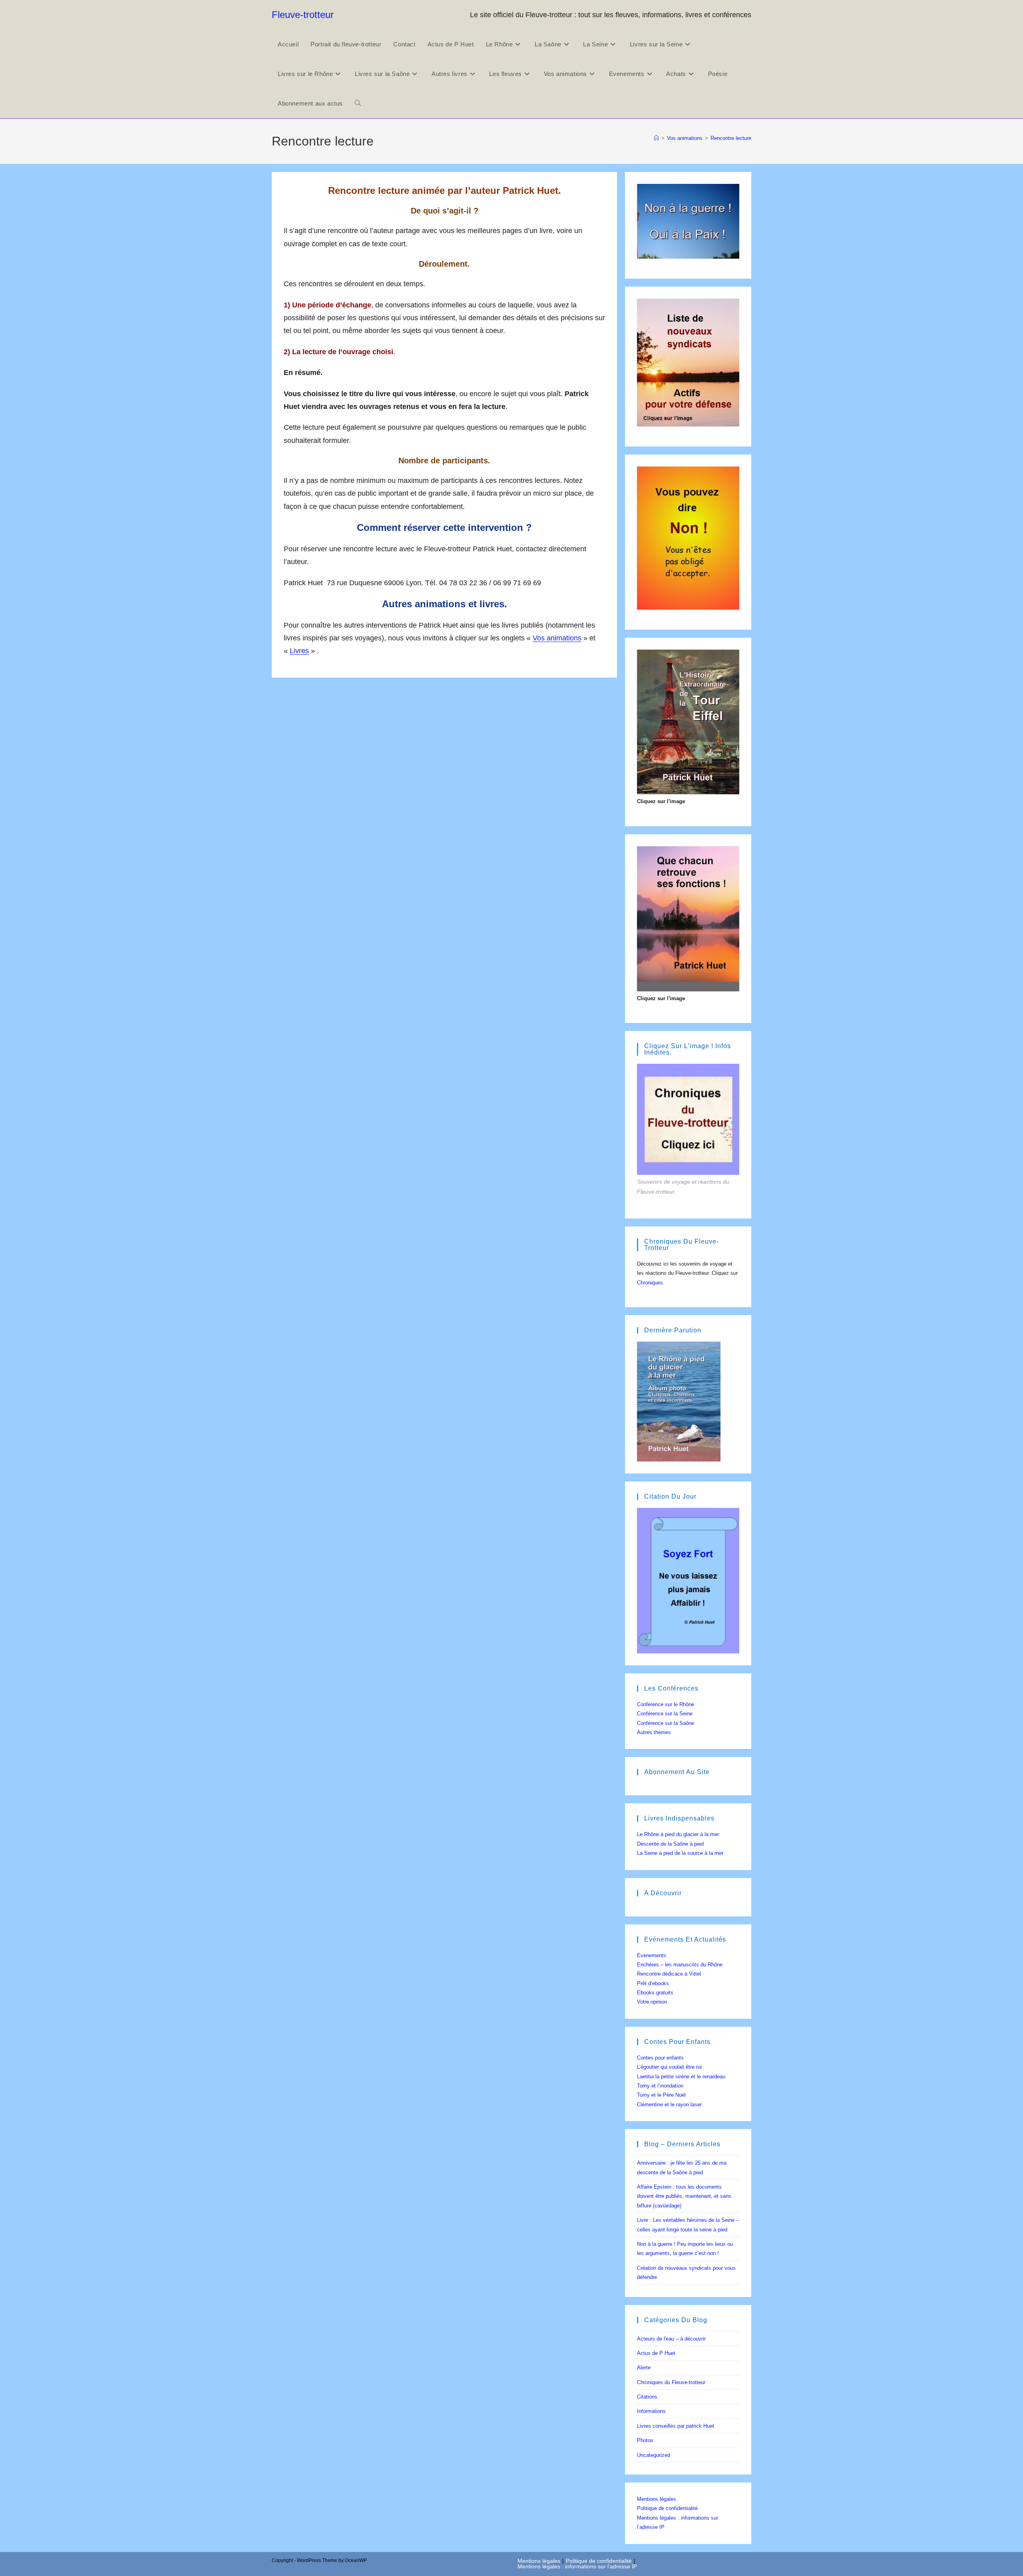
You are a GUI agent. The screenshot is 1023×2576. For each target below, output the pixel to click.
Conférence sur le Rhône (666, 1704)
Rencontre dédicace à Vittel (669, 1974)
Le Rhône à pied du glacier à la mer (678, 1834)
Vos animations (557, 638)
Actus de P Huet (656, 2353)
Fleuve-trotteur (303, 15)
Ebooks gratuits (655, 1993)
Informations (651, 2411)
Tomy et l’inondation (660, 2086)
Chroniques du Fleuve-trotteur (671, 2382)
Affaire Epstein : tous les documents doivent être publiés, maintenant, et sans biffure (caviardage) (684, 2196)
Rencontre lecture (731, 138)
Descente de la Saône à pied (670, 1844)
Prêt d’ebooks (653, 1983)
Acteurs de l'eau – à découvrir (671, 2339)
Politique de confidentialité (667, 2508)
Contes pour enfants (660, 2058)
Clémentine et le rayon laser (669, 2104)
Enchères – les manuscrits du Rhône (680, 1965)
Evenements (652, 1955)
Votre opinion (652, 2002)
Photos (645, 2440)
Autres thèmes (654, 1732)
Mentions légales (657, 2499)
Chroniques (650, 1283)
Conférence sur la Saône (666, 1723)
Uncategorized (654, 2455)
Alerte (644, 2368)
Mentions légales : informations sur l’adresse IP (577, 2566)
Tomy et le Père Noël (661, 2095)
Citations (647, 2397)
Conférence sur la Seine (665, 1714)
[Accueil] (656, 138)
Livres (299, 651)
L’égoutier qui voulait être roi (669, 2067)
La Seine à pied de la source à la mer (680, 1853)
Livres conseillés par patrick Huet (676, 2426)
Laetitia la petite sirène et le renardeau (681, 2077)
